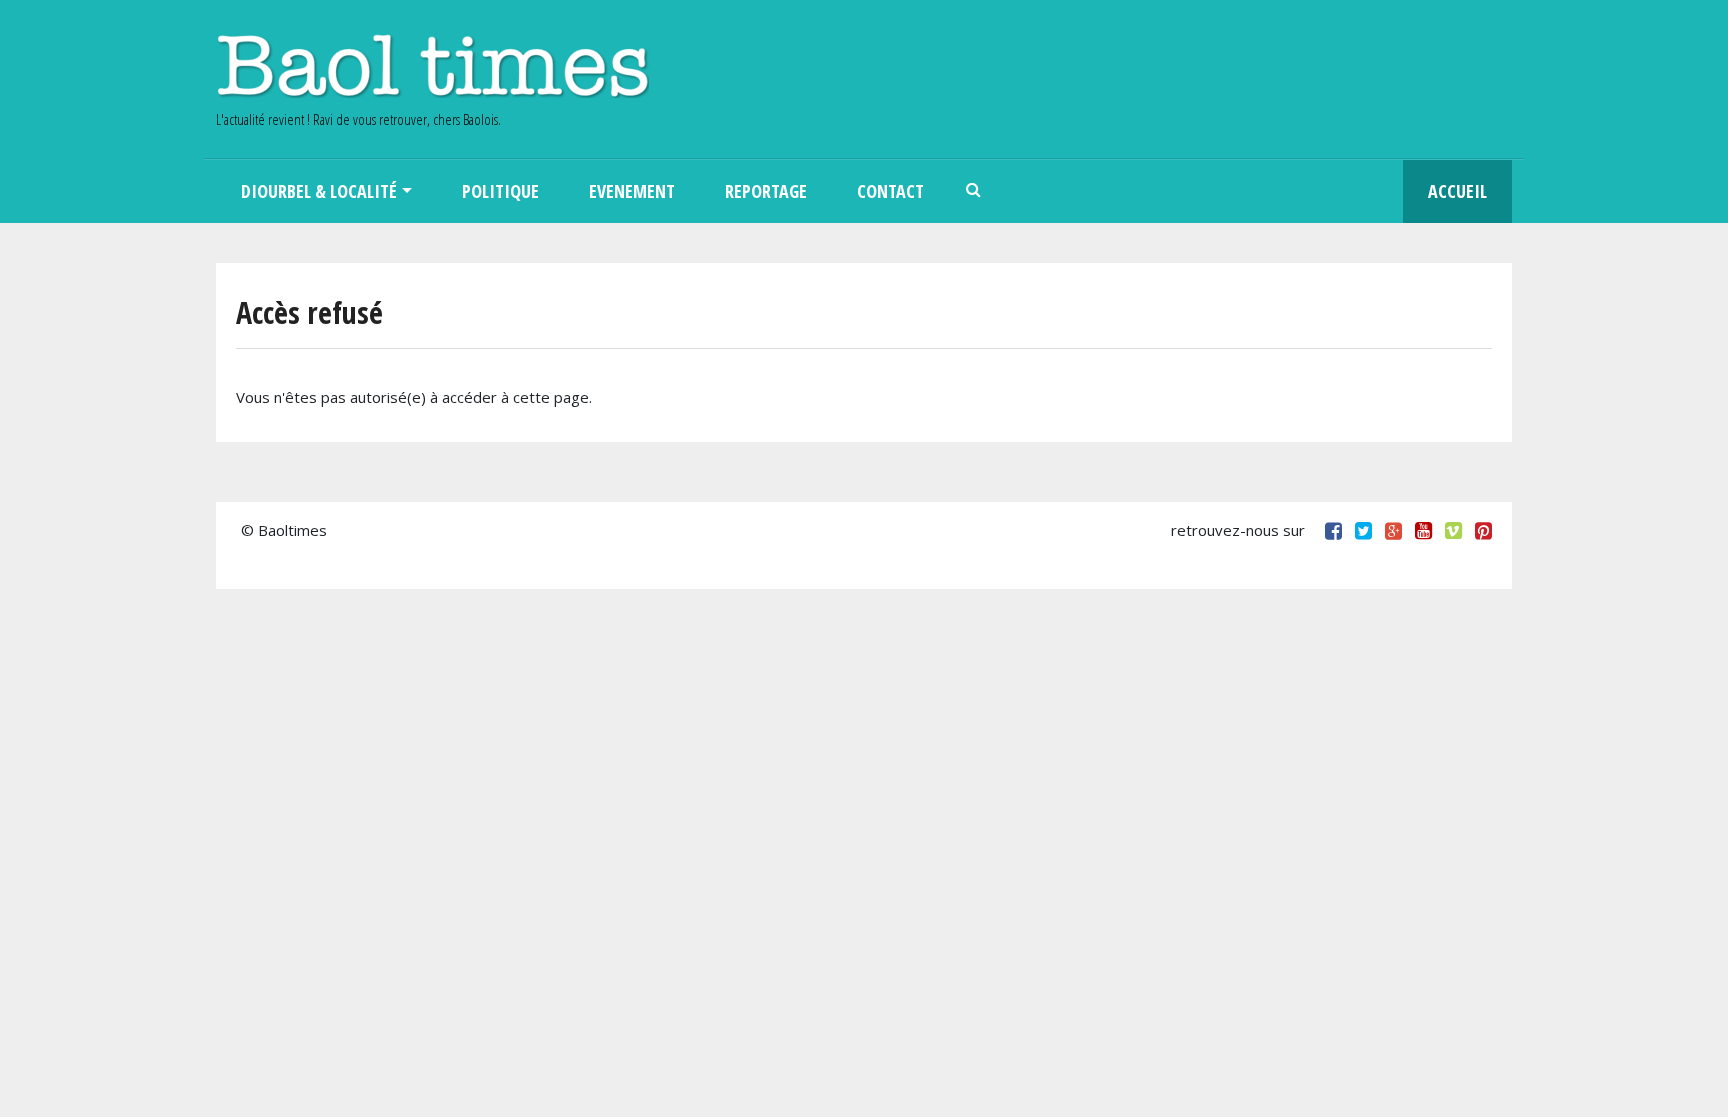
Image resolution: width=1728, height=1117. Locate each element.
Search (974, 191)
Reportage (766, 191)
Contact (890, 191)
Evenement (632, 191)
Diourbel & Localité (319, 191)
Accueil (1457, 191)
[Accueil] (432, 65)
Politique (500, 191)
